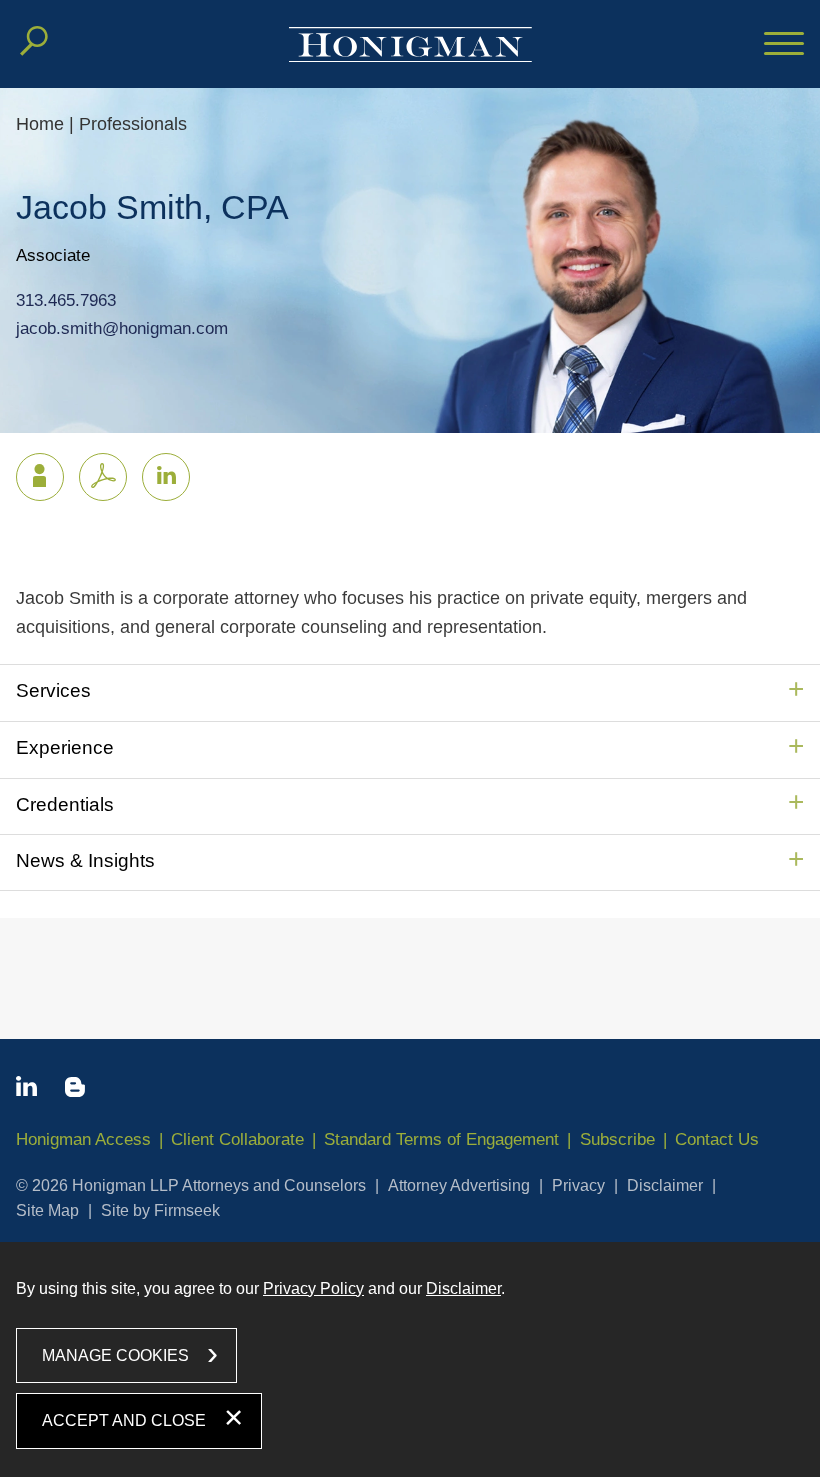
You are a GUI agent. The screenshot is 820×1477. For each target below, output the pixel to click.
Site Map (47, 1210)
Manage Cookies (115, 1355)
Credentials (65, 804)
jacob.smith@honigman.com (122, 328)
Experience (65, 747)
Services (53, 690)
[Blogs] (75, 1091)
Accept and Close (124, 1420)
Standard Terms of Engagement (441, 1139)
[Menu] (784, 45)
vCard (40, 477)
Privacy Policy (313, 1288)
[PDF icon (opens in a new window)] (103, 477)
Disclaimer (665, 1185)
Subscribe (617, 1139)
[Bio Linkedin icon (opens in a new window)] (166, 477)
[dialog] (410, 1359)
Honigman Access (83, 1139)
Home (40, 124)
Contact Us (717, 1139)
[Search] (34, 41)
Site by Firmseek (160, 1210)
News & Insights (85, 860)
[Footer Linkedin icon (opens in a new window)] (26, 1090)
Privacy (578, 1185)
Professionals (133, 124)
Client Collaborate (237, 1139)
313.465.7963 (66, 300)
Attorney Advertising (459, 1185)
